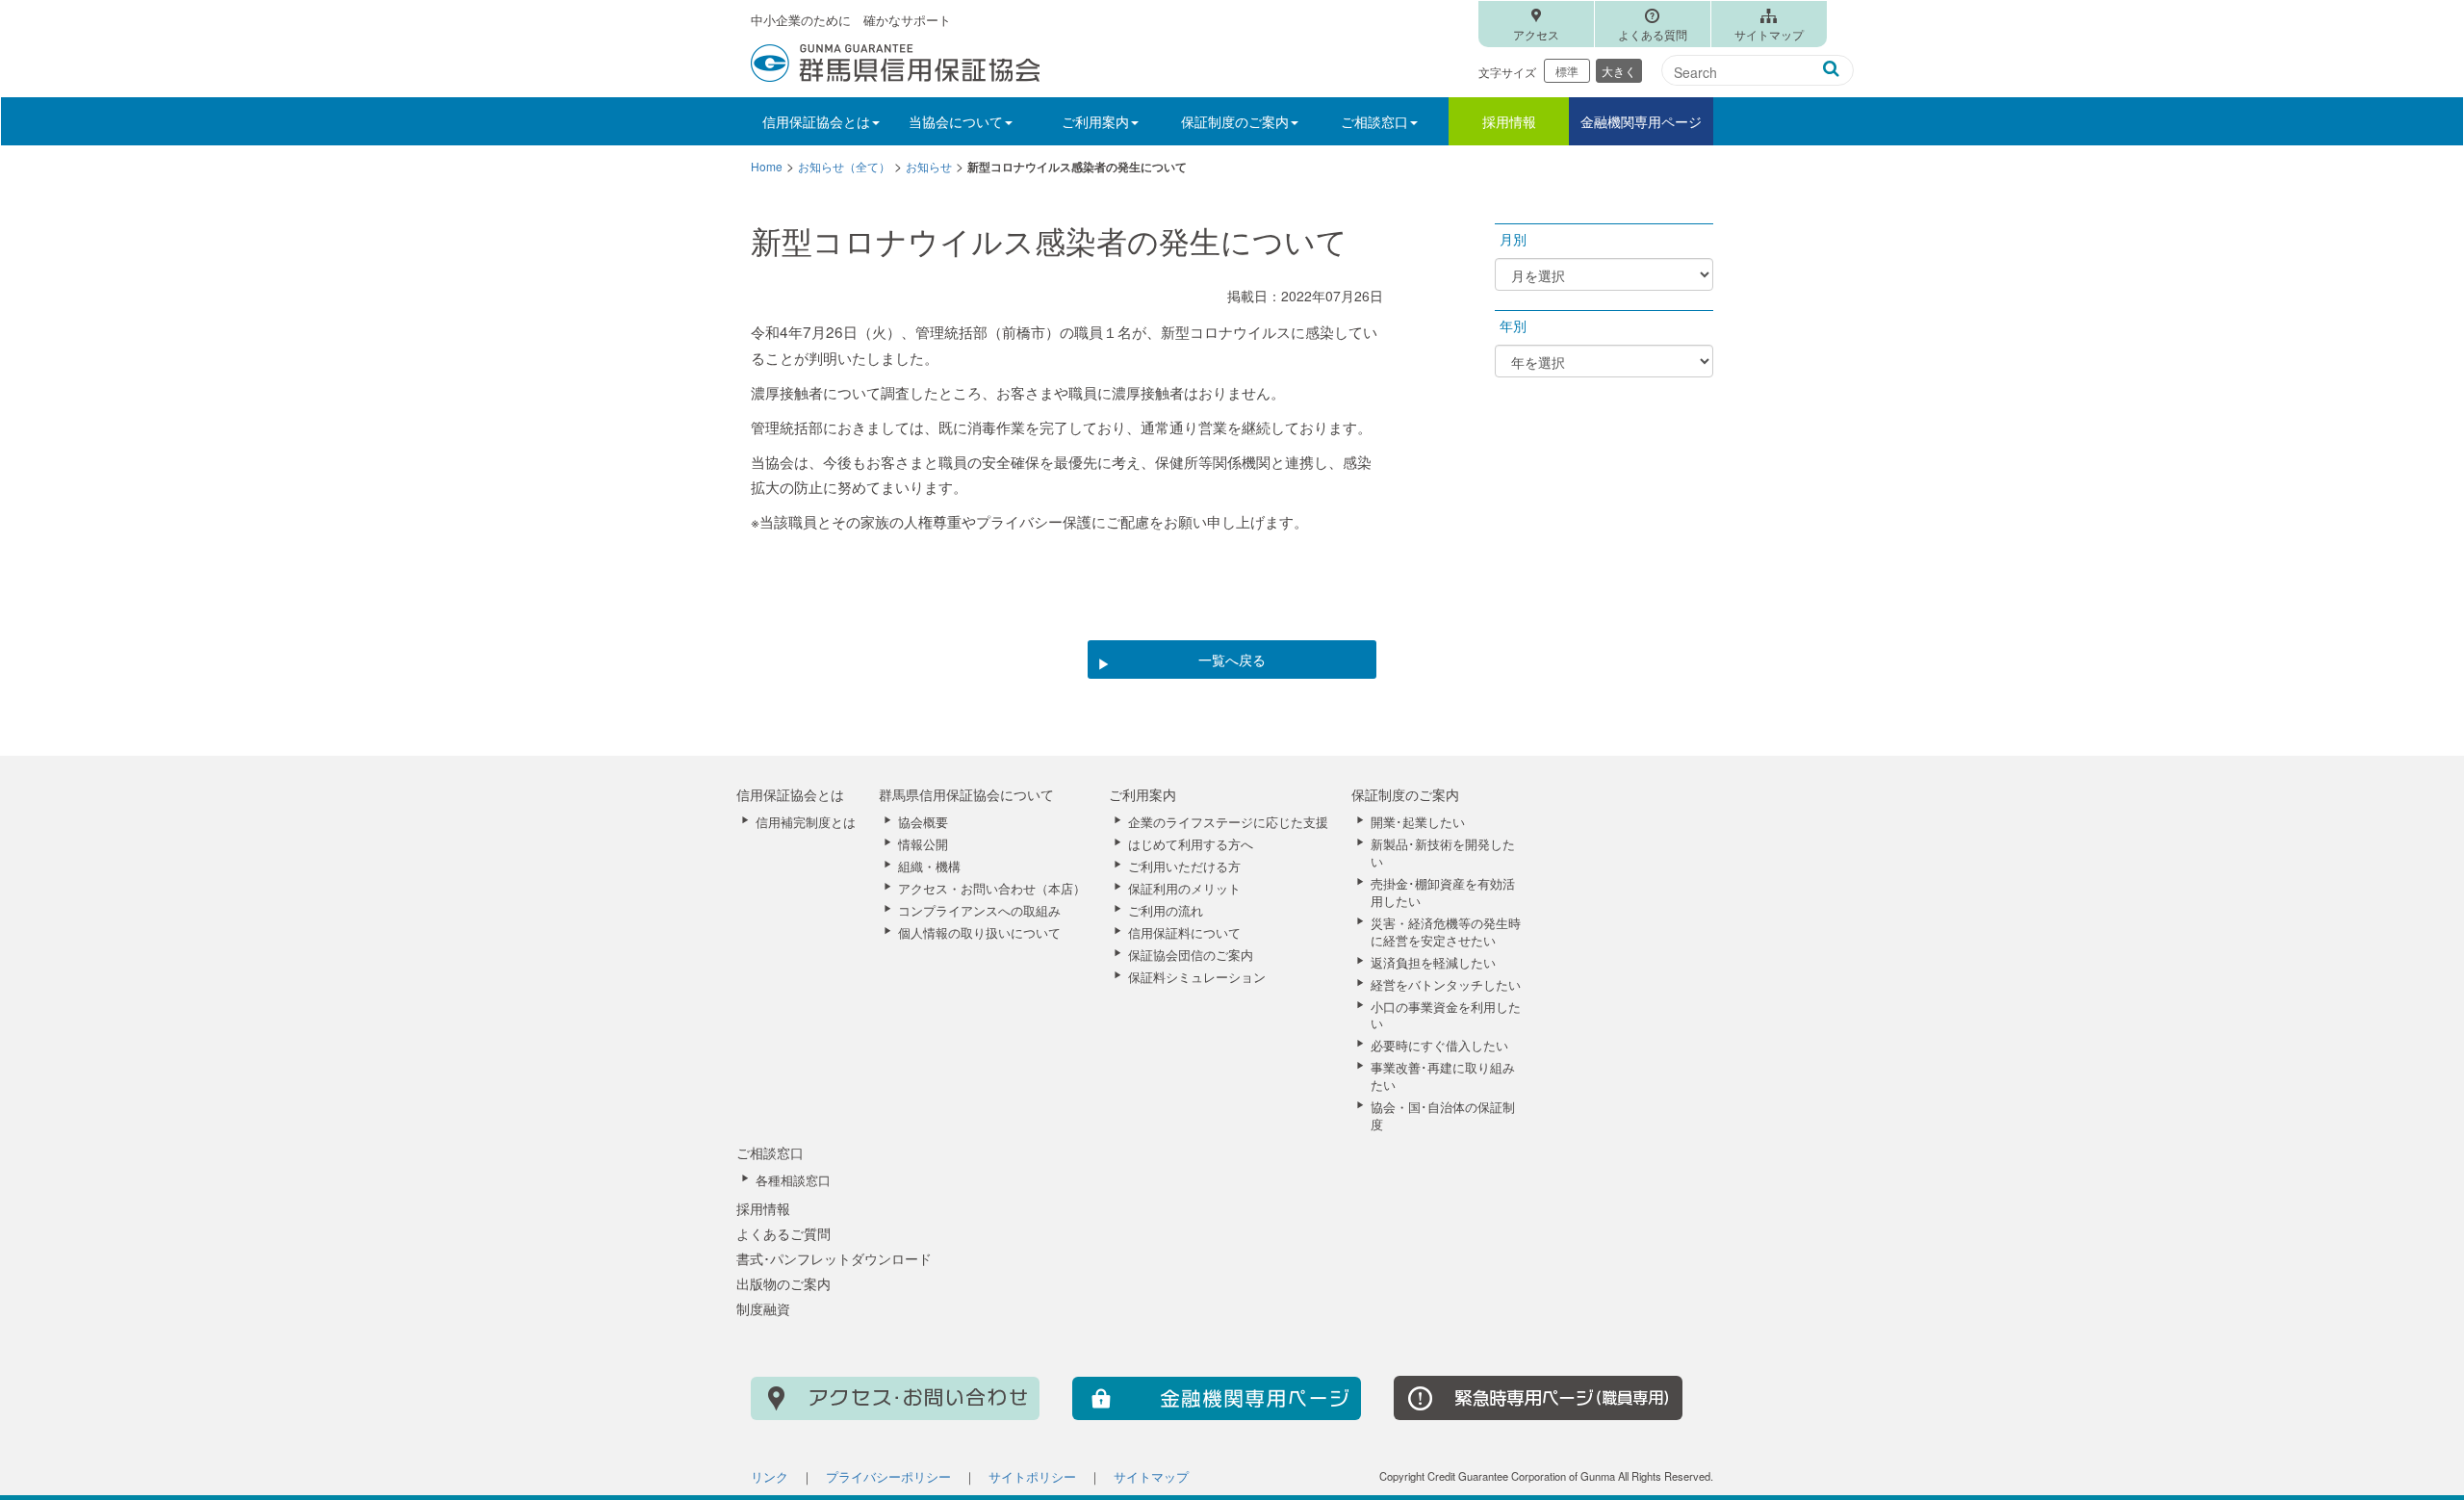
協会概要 (923, 822)
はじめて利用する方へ (1191, 844)
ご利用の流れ (1166, 911)
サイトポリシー (1032, 1477)
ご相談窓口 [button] (1374, 121)
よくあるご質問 (783, 1233)
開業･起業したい (1418, 822)
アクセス (1536, 34)
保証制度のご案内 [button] (1235, 121)
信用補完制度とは (806, 822)
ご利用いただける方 (1184, 866)
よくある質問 (1653, 34)
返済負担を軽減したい (1433, 963)
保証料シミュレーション (1197, 977)
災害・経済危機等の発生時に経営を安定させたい (1446, 932)
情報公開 (923, 844)
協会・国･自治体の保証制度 (1443, 1116)
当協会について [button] (956, 121)
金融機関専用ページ (1641, 121)
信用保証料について (1184, 933)
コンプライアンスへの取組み (979, 911)
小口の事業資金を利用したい (1446, 1016)
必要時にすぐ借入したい (1439, 1046)
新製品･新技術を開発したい (1443, 853)
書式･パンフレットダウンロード (834, 1258)
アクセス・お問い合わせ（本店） (992, 889)
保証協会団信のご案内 (1191, 955)
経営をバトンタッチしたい (1446, 985)
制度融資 (763, 1308)
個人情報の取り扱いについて (979, 933)
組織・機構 (929, 866)
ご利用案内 (1142, 794)
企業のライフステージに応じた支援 (1228, 822)
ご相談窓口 (770, 1152)
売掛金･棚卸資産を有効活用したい (1443, 892)
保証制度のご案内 (1405, 794)
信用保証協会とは (790, 794)
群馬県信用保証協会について (966, 794)
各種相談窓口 (793, 1180)
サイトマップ (1769, 34)
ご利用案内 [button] (1095, 121)
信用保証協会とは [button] (816, 121)
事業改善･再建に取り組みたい (1443, 1076)
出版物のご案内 (783, 1283)
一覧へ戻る (1232, 659)
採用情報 (1509, 121)
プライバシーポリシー (888, 1477)
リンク (770, 1477)
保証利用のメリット (1184, 889)
